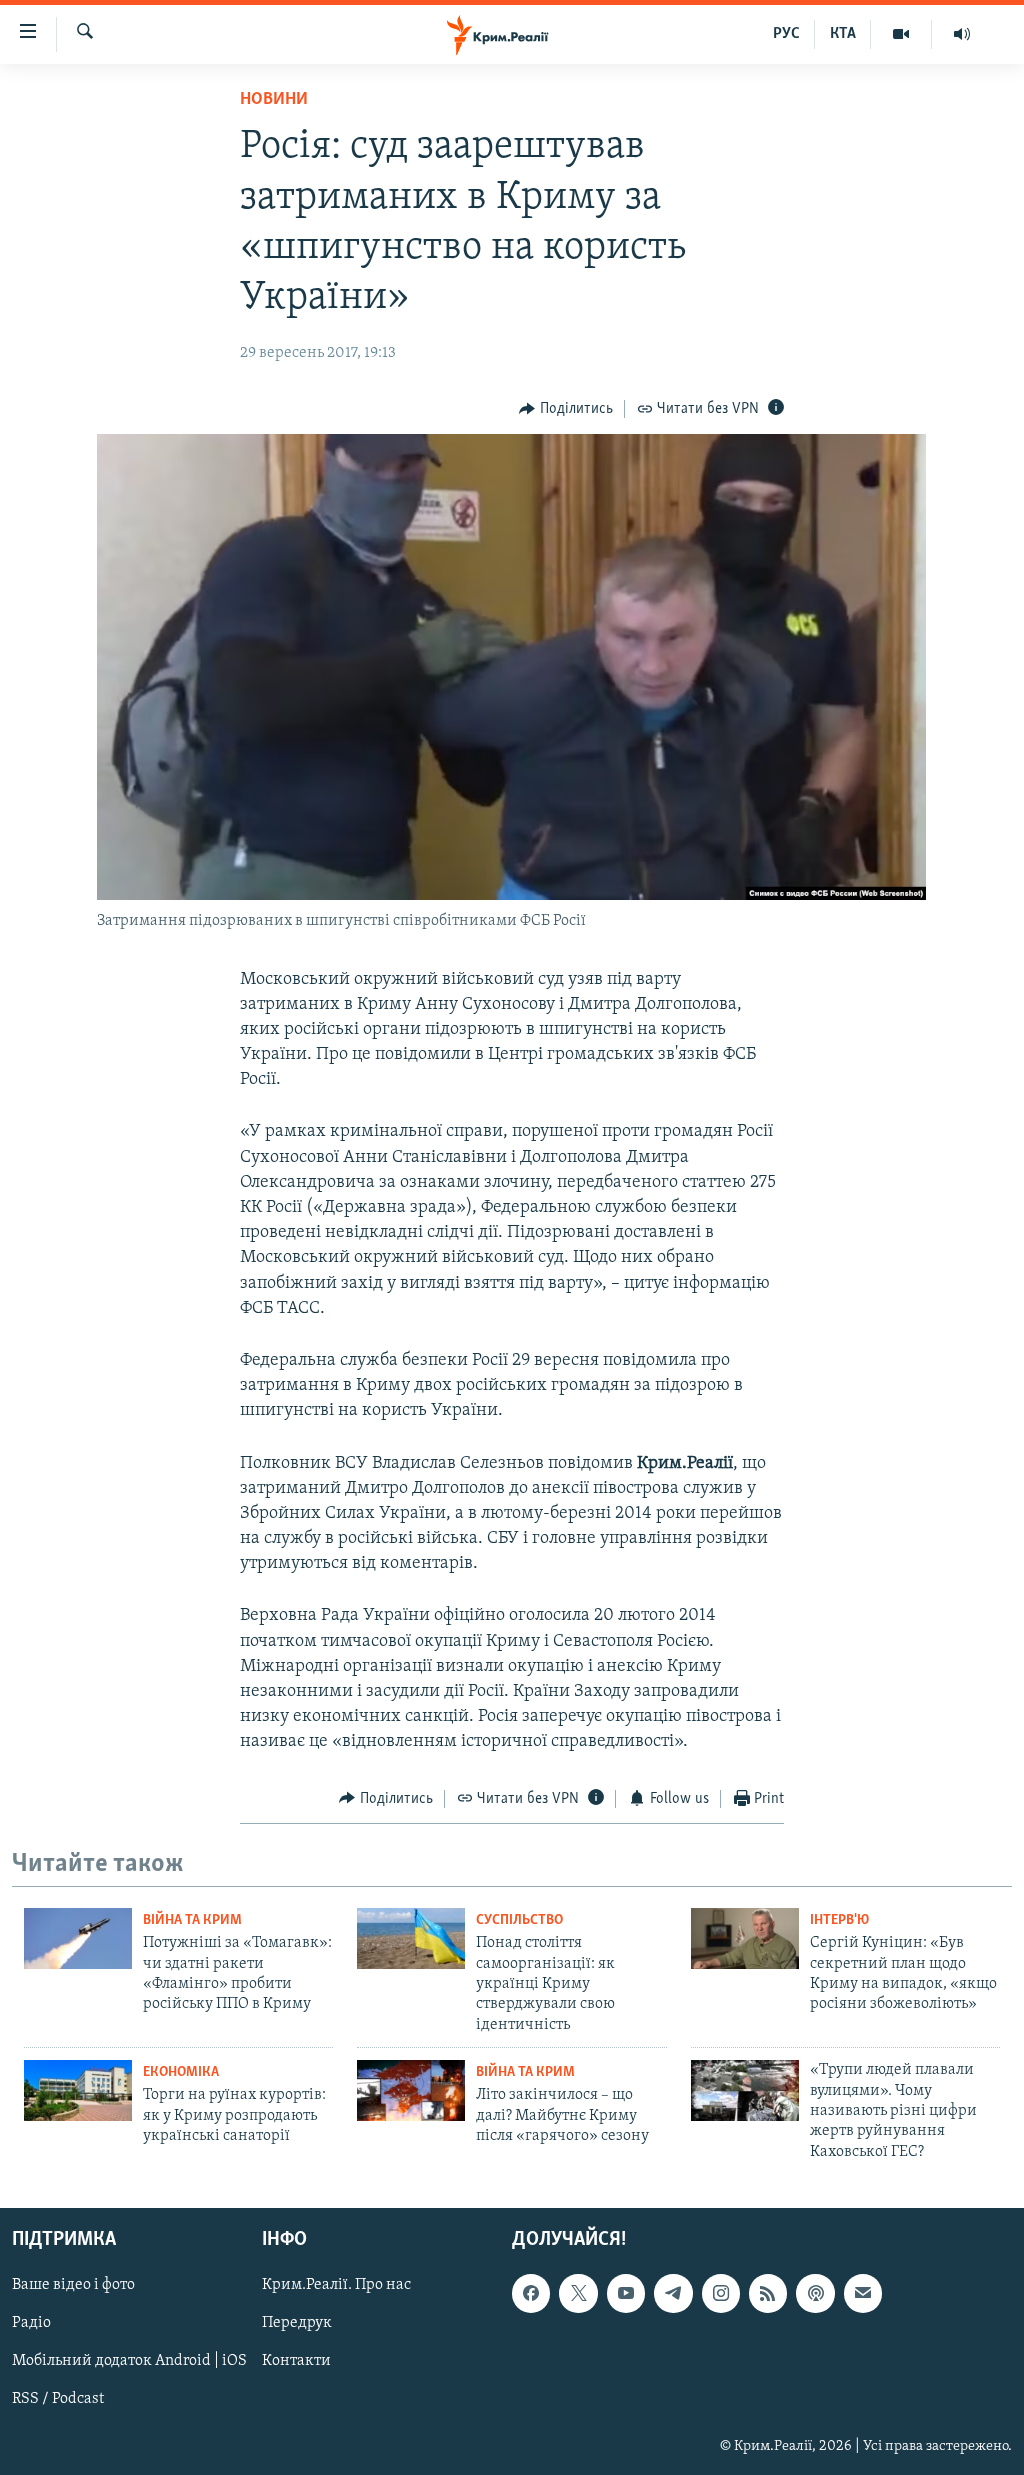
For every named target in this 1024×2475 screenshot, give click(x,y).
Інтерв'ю (839, 1920)
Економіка (181, 2072)
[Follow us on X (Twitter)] (578, 2293)
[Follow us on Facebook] (531, 2293)
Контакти (296, 2362)
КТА (843, 34)
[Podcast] (815, 2293)
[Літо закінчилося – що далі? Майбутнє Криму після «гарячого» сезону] (411, 2090)
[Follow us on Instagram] (721, 2293)
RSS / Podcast (58, 2400)
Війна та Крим (192, 1920)
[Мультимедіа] (901, 34)
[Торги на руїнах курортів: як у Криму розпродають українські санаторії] (78, 2090)
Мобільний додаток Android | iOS (129, 2362)
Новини (274, 100)
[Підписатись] (863, 2293)
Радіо (31, 2323)
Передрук (297, 2323)
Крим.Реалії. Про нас (336, 2285)
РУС (786, 34)
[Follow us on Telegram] (673, 2293)
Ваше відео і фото (73, 2285)
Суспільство (519, 1920)
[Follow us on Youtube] (626, 2293)
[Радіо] (962, 34)
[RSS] (768, 2293)
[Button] (566, 409)
